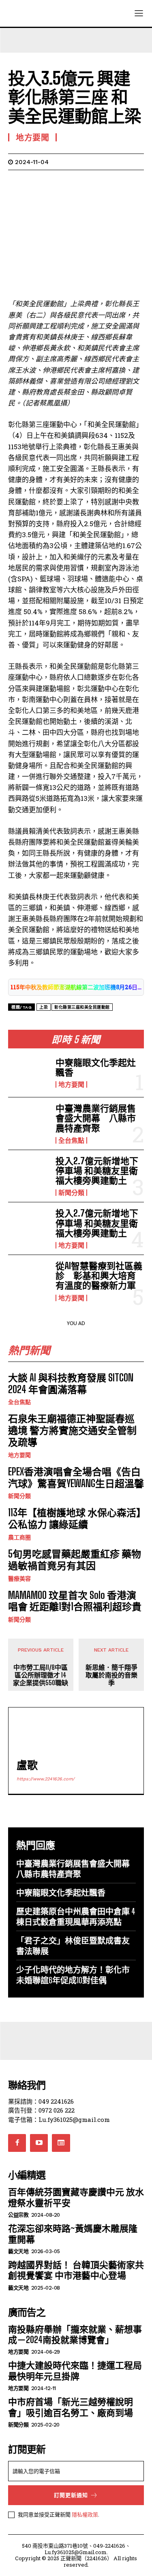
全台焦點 (71, 1140)
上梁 (44, 1007)
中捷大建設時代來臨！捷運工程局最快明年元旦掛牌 (75, 2370)
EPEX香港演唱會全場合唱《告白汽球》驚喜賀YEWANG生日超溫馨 (76, 1477)
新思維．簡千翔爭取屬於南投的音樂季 (111, 1675)
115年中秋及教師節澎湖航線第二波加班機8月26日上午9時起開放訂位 (76, 987)
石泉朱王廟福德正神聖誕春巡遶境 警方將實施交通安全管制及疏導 (72, 1430)
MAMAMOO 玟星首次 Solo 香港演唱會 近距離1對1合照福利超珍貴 (75, 1601)
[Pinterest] (54, 182)
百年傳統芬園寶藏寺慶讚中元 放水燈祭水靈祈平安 (76, 2197)
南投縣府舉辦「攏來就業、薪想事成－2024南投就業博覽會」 (75, 2334)
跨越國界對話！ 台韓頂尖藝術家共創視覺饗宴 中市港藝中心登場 (76, 2270)
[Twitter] (35, 182)
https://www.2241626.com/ (46, 1779)
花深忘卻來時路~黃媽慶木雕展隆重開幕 (73, 2233)
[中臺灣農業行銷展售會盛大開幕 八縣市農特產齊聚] (29, 1122)
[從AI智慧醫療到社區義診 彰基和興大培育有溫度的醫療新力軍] (29, 1279)
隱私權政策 (85, 2514)
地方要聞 (71, 1084)
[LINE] (109, 182)
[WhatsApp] (72, 182)
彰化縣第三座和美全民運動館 (82, 1007)
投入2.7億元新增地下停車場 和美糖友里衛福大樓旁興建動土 (97, 1171)
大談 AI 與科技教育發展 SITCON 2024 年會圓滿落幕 (71, 1383)
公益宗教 (18, 2215)
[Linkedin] (91, 182)
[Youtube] (39, 2143)
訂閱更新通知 (71, 2495)
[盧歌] (35, 1734)
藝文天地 (18, 2251)
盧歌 (27, 1765)
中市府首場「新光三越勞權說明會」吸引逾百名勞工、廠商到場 (71, 2407)
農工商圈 (19, 1537)
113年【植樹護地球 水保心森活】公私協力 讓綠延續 (75, 1518)
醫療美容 (19, 1579)
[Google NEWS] (61, 2143)
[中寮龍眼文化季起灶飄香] (29, 1073)
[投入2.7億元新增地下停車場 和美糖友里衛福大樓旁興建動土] (29, 1174)
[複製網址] (128, 182)
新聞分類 (71, 1193)
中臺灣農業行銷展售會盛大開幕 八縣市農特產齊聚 (96, 1118)
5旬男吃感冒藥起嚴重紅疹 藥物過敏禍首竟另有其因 (75, 1560)
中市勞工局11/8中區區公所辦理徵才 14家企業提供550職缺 (41, 1675)
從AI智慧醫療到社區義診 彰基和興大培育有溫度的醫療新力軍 (99, 1275)
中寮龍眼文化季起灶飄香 (96, 1067)
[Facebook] (16, 182)
